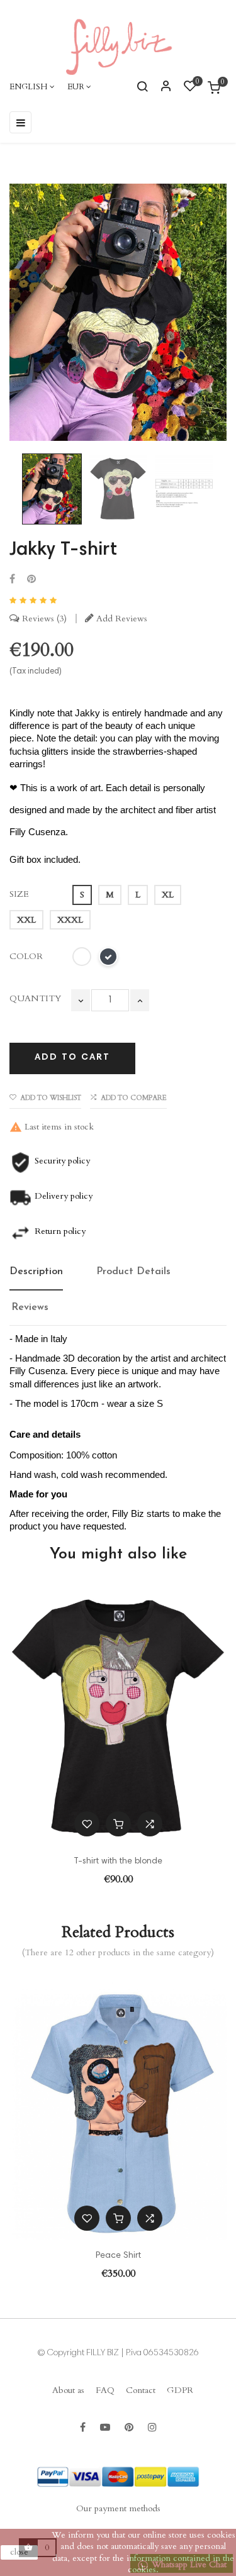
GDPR (180, 2390)
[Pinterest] (31, 580)
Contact (141, 2390)
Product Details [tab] (133, 1272)
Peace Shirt (118, 2256)
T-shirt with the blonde (118, 1862)
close (19, 2552)
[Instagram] (152, 2428)
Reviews (42, 619)
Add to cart (72, 1058)
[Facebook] (83, 2428)
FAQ (105, 2390)
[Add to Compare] (150, 1824)
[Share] (12, 580)
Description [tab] (36, 1272)
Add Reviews (121, 619)
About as (68, 2390)
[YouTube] (105, 2428)
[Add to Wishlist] (87, 1824)
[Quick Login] (160, 87)
